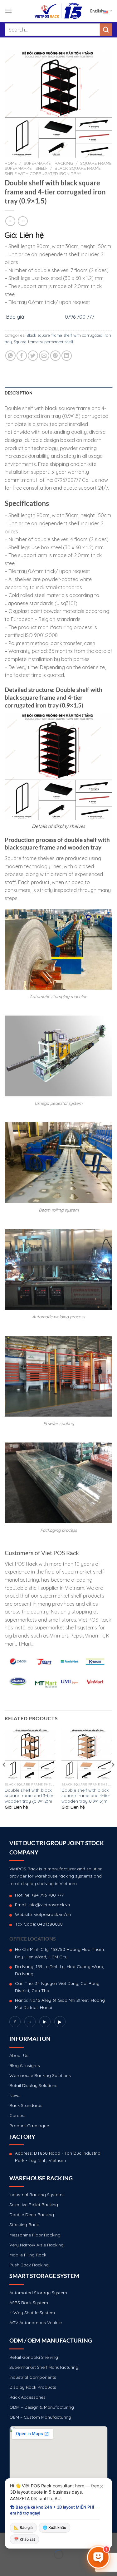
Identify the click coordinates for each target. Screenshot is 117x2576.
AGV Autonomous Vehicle (36, 2323)
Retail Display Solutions (33, 2085)
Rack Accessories (27, 2397)
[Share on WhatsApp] (10, 356)
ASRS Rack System (29, 2303)
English (97, 11)
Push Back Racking (29, 2265)
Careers (17, 2115)
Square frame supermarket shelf (44, 342)
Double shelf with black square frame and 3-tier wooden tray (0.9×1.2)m (29, 1795)
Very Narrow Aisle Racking (37, 2245)
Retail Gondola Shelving (34, 2357)
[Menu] (8, 11)
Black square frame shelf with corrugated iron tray (53, 171)
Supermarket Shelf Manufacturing (44, 2367)
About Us (19, 2055)
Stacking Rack (24, 2225)
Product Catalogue (29, 2126)
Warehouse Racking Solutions (40, 2075)
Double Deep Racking (32, 2215)
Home (11, 163)
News (15, 2095)
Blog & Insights (25, 2065)
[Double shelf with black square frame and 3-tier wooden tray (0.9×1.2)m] (30, 1754)
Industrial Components (33, 2377)
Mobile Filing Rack (28, 2255)
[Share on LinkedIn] (67, 356)
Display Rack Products (33, 2387)
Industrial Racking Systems (37, 2195)
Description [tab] (19, 393)
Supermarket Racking (48, 163)
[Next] (113, 1777)
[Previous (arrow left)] (6, 2565)
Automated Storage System (38, 2293)
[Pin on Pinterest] (55, 356)
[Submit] (106, 29)
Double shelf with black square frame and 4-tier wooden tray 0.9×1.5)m (86, 1795)
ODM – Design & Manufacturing (42, 2407)
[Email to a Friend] (44, 356)
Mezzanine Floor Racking (35, 2235)
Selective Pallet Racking (34, 2205)
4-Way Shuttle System (32, 2313)
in (45, 2022)
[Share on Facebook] (22, 356)
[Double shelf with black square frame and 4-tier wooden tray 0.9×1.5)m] (87, 1754)
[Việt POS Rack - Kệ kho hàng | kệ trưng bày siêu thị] (59, 11)
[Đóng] (102, 2486)
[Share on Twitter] (33, 356)
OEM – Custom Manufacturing (40, 2417)
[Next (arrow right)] (24, 2565)
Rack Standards (26, 2105)
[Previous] (4, 1777)
